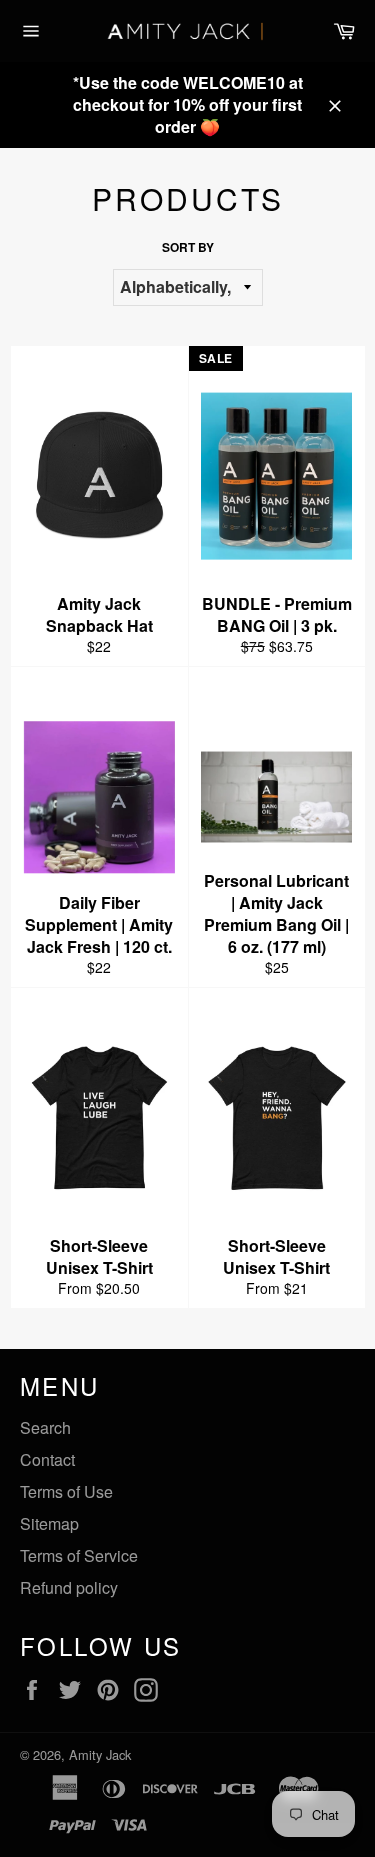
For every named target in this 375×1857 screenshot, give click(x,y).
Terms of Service (79, 1555)
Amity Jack (100, 1754)
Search (45, 1427)
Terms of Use (66, 1491)
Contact (47, 1459)
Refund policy (69, 1587)
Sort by (188, 247)
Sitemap (49, 1523)
